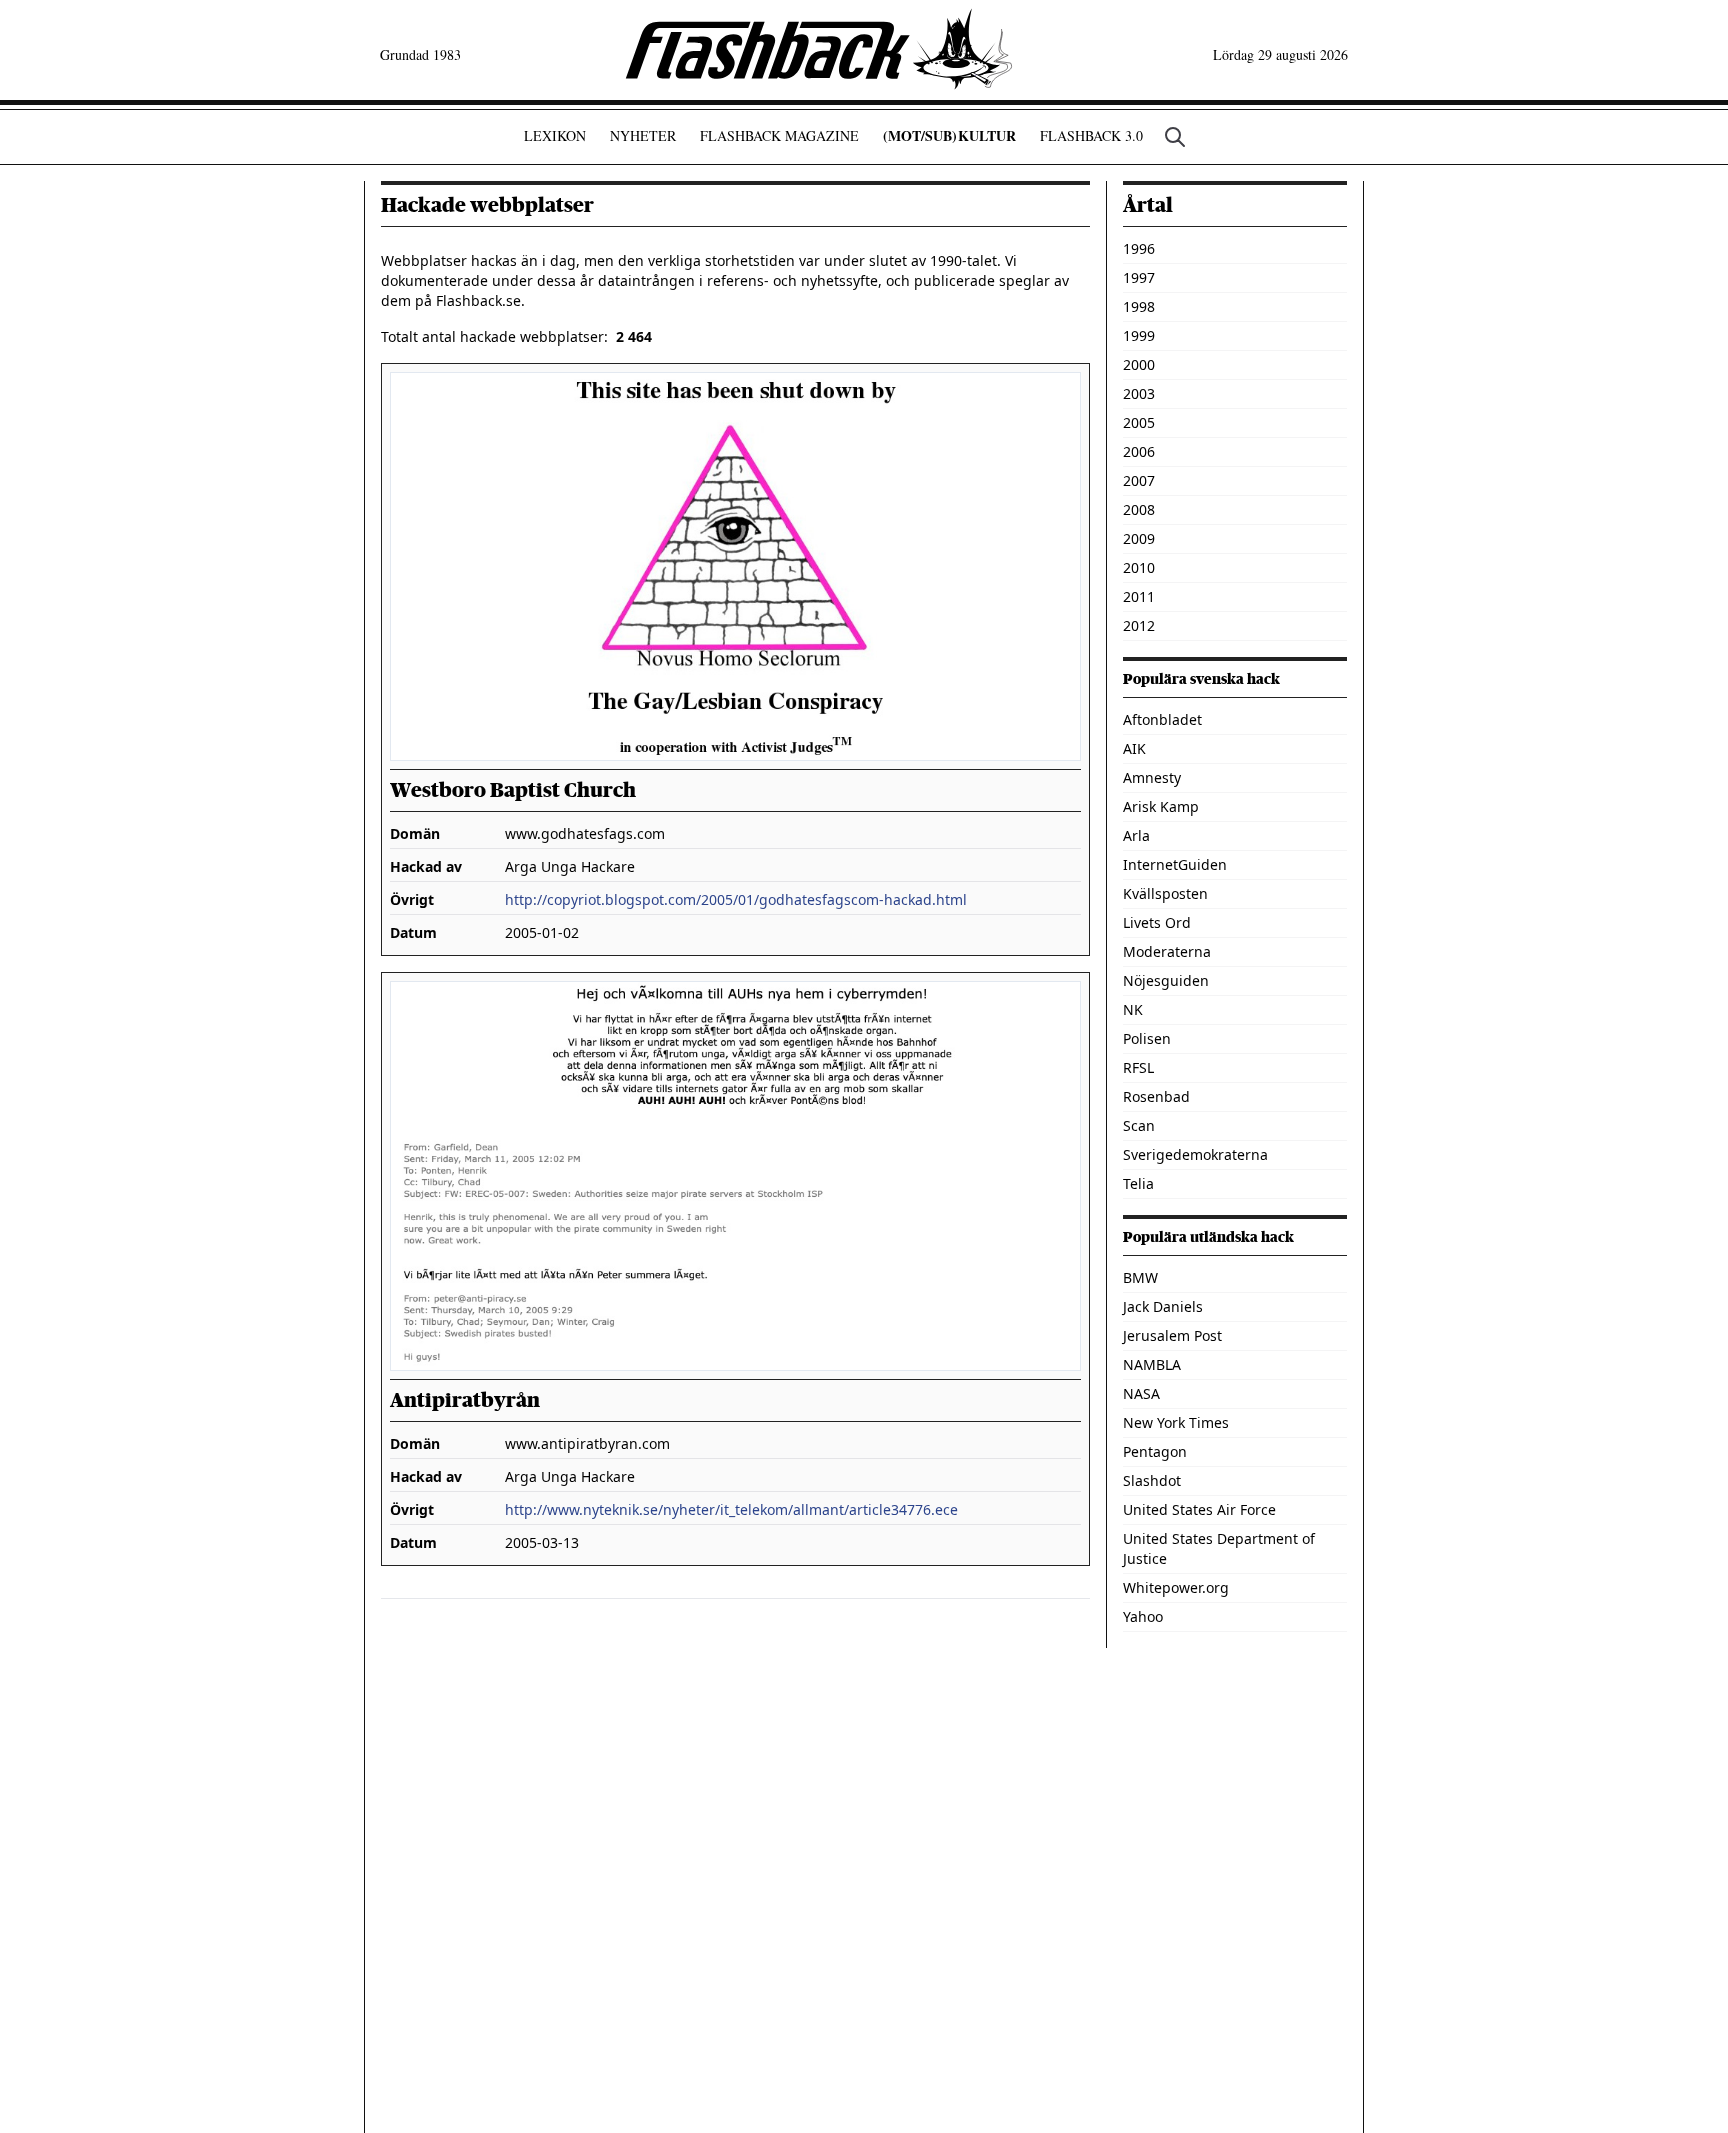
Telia (1138, 1183)
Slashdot (1152, 1480)
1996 (1139, 248)
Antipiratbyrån (465, 1400)
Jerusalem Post (1172, 1335)
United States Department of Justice (1219, 1548)
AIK (1134, 748)
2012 (1139, 625)
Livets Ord (1157, 922)
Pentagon (1155, 1451)
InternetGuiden (1175, 864)
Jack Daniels (1163, 1306)
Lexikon (555, 135)
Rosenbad (1156, 1096)
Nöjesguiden (1166, 980)
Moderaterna (1167, 951)
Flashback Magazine (779, 135)
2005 (1139, 422)
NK (1133, 1009)
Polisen (1147, 1038)
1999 (1139, 335)
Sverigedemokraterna (1195, 1154)
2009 (1139, 538)
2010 (1139, 567)
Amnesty (1152, 777)
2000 (1139, 364)
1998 (1139, 306)
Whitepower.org (1176, 1587)
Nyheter (643, 135)
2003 (1139, 393)
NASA (1141, 1393)
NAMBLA (1152, 1364)
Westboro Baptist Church (513, 790)
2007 (1139, 480)
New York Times (1176, 1422)
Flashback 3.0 (1091, 135)
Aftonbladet (1162, 719)
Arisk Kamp (1161, 806)
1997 (1139, 277)
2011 (1139, 596)
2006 (1139, 451)
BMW (1140, 1277)
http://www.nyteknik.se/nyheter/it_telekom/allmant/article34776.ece (731, 1509)
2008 (1139, 509)
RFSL (1138, 1067)
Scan (1139, 1125)
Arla (1136, 835)
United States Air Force (1199, 1509)
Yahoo (1143, 1616)
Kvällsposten (1165, 893)
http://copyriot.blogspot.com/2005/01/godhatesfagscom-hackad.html (736, 899)
